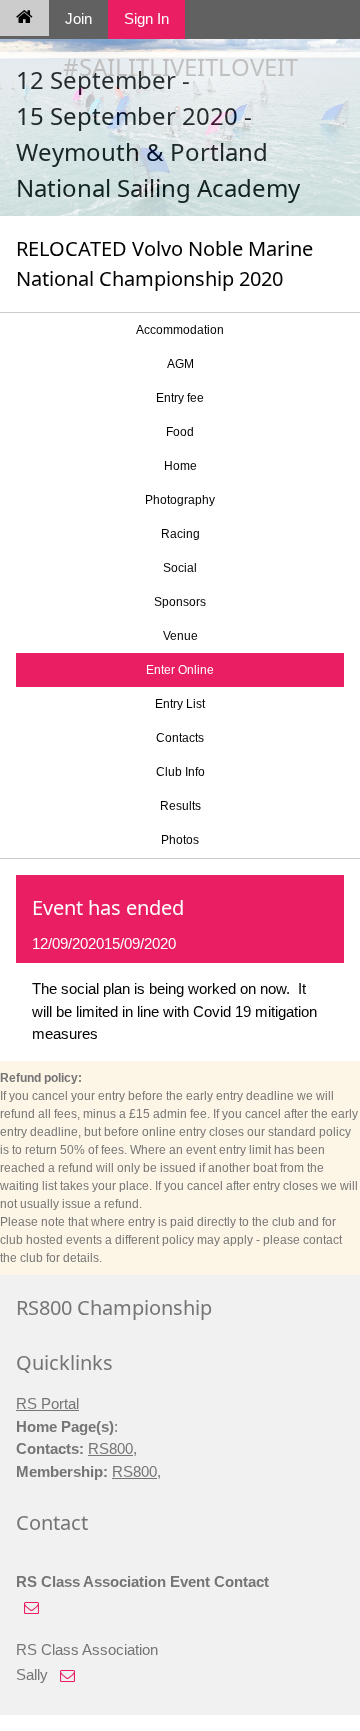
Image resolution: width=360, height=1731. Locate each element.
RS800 (110, 1448)
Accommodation (180, 330)
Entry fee (180, 398)
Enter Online (180, 670)
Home (180, 466)
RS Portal (47, 1403)
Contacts (180, 738)
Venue (180, 636)
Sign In (146, 18)
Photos (180, 840)
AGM (180, 364)
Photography (180, 500)
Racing (180, 534)
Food (180, 432)
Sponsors (180, 602)
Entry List (180, 704)
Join (78, 18)
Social (180, 568)
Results (180, 806)
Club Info (180, 772)
